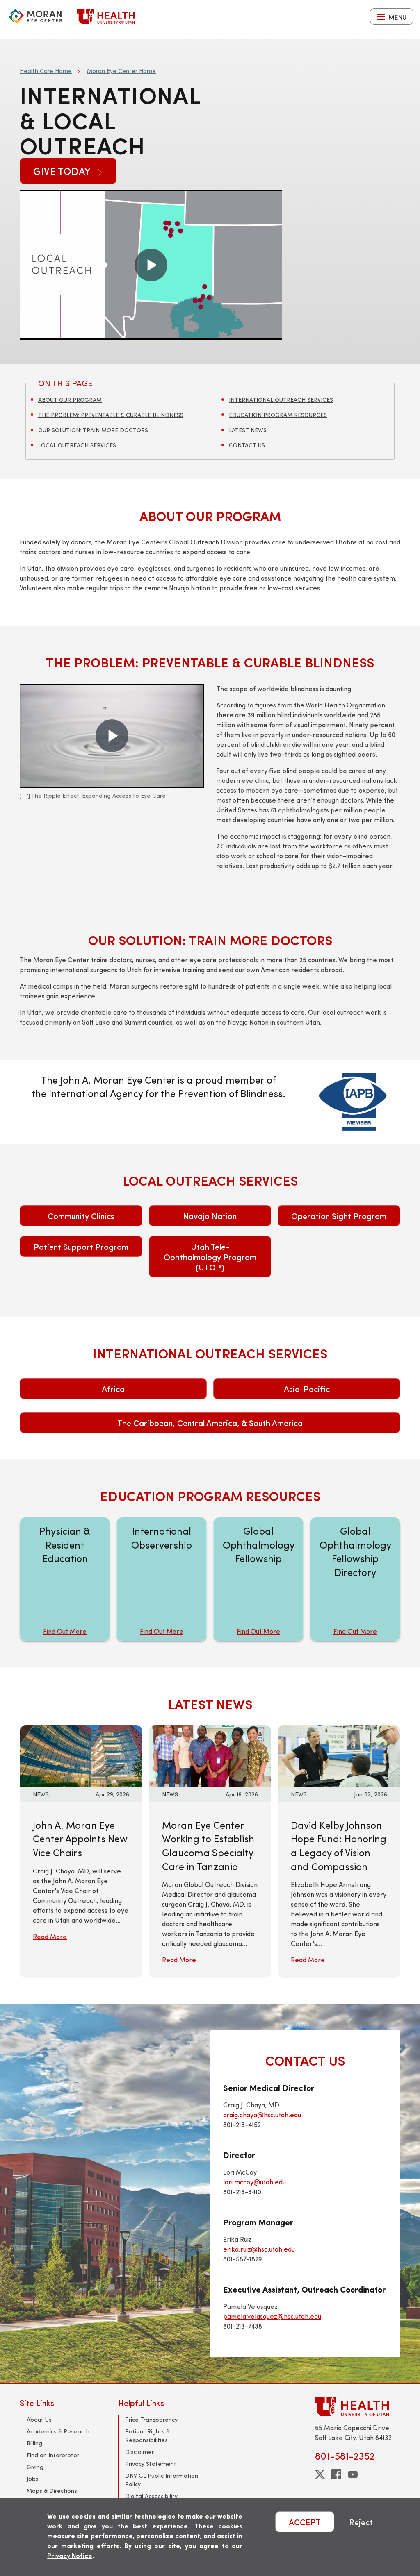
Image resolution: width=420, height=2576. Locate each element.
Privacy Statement (151, 2464)
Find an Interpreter (53, 2455)
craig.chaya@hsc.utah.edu (262, 2115)
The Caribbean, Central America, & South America (210, 1423)
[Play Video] (151, 265)
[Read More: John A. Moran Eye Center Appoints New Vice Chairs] (81, 1755)
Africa (113, 1389)
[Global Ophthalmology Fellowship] (258, 1579)
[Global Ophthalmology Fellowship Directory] (355, 1579)
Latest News (248, 430)
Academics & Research (58, 2431)
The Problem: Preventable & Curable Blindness (111, 415)
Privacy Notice (70, 2555)
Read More (50, 1936)
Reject (361, 2522)
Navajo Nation (210, 1216)
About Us (39, 2419)
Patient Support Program (81, 1246)
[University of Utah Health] (106, 16)
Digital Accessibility (151, 2496)
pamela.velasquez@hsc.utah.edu (272, 2316)
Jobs (33, 2479)
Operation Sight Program (339, 1216)
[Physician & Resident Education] (65, 1579)
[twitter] (320, 2474)
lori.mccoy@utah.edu (255, 2182)
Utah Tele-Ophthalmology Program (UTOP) (210, 1257)
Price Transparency (151, 2419)
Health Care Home (46, 71)
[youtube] (353, 2474)
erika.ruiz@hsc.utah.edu (259, 2249)
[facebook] (336, 2474)
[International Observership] (162, 1579)
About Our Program (70, 400)
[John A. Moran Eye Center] (35, 16)
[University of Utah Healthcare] (358, 2407)
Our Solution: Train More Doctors (93, 430)
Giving (35, 2467)
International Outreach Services (281, 400)
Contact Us (247, 445)
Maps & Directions (52, 2491)
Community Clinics (81, 1216)
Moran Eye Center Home (121, 71)
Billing (34, 2443)
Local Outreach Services (77, 445)
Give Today (63, 171)
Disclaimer (139, 2452)
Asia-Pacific (307, 1389)
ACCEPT (305, 2522)
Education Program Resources (278, 415)
